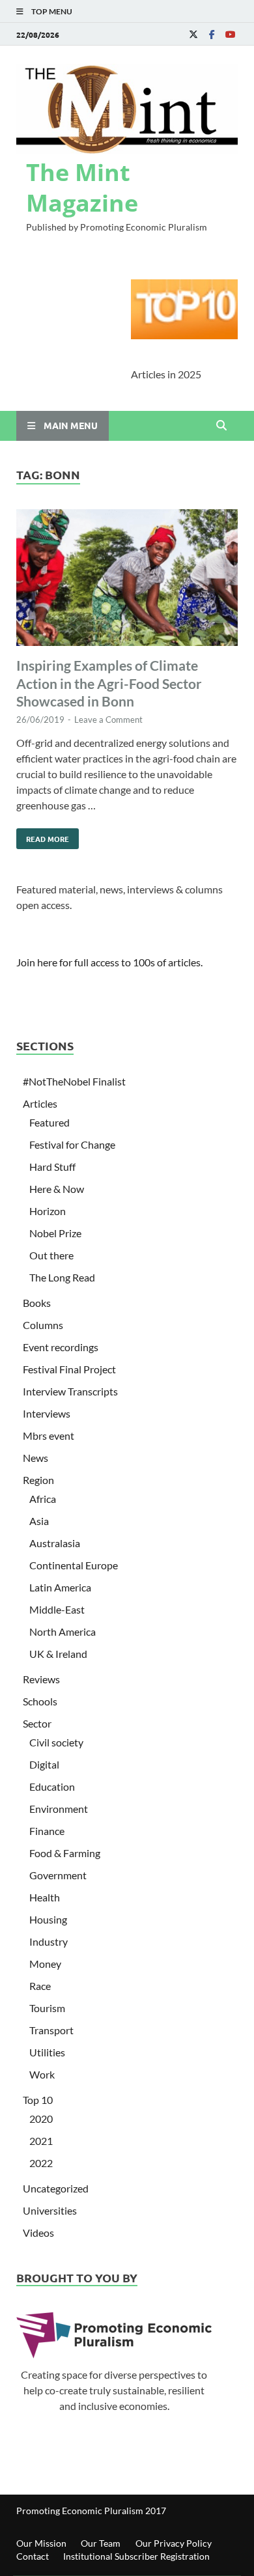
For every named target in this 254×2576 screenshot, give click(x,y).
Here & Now (57, 1189)
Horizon (48, 1211)
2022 (41, 2163)
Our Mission (41, 2543)
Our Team (101, 2543)
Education (52, 1786)
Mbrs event (49, 1435)
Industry (49, 1941)
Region (38, 1480)
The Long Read (62, 1277)
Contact (33, 2556)
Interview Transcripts (70, 1391)
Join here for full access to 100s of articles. (109, 962)
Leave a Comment (108, 720)
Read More (43, 836)
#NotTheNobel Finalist (74, 1081)
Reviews (41, 1679)
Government (58, 1875)
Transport (51, 2030)
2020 (41, 2119)
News (35, 1458)
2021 (41, 2141)
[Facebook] (212, 34)
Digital (44, 1764)
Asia (39, 1521)
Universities (50, 2210)
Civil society (56, 1742)
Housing (48, 1919)
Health (45, 1897)
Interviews (47, 1413)
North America (63, 1631)
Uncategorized (56, 2188)
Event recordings (61, 1347)
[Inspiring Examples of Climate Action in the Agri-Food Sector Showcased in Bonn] (127, 580)
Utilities (47, 2052)
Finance (47, 1831)
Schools (40, 1701)
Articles (40, 1103)
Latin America (60, 1587)
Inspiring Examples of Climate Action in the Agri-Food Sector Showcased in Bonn (109, 683)
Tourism (47, 2008)
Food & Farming (65, 1853)
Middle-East (57, 1609)
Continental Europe (74, 1565)
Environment (59, 1809)
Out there (51, 1255)
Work (42, 2074)
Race (40, 1986)
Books (37, 1303)
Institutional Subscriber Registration (136, 2556)
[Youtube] (230, 34)
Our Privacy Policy (174, 2543)
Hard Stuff (52, 1167)
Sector (37, 1723)
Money (45, 1964)
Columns (43, 1325)
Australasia (55, 1543)
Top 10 (38, 2100)
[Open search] (221, 426)
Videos (38, 2233)
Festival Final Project (69, 1369)
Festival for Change (72, 1144)
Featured (49, 1122)
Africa (43, 1499)
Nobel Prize (55, 1233)
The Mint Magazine (82, 188)
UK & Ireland (58, 1654)
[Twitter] (193, 34)
